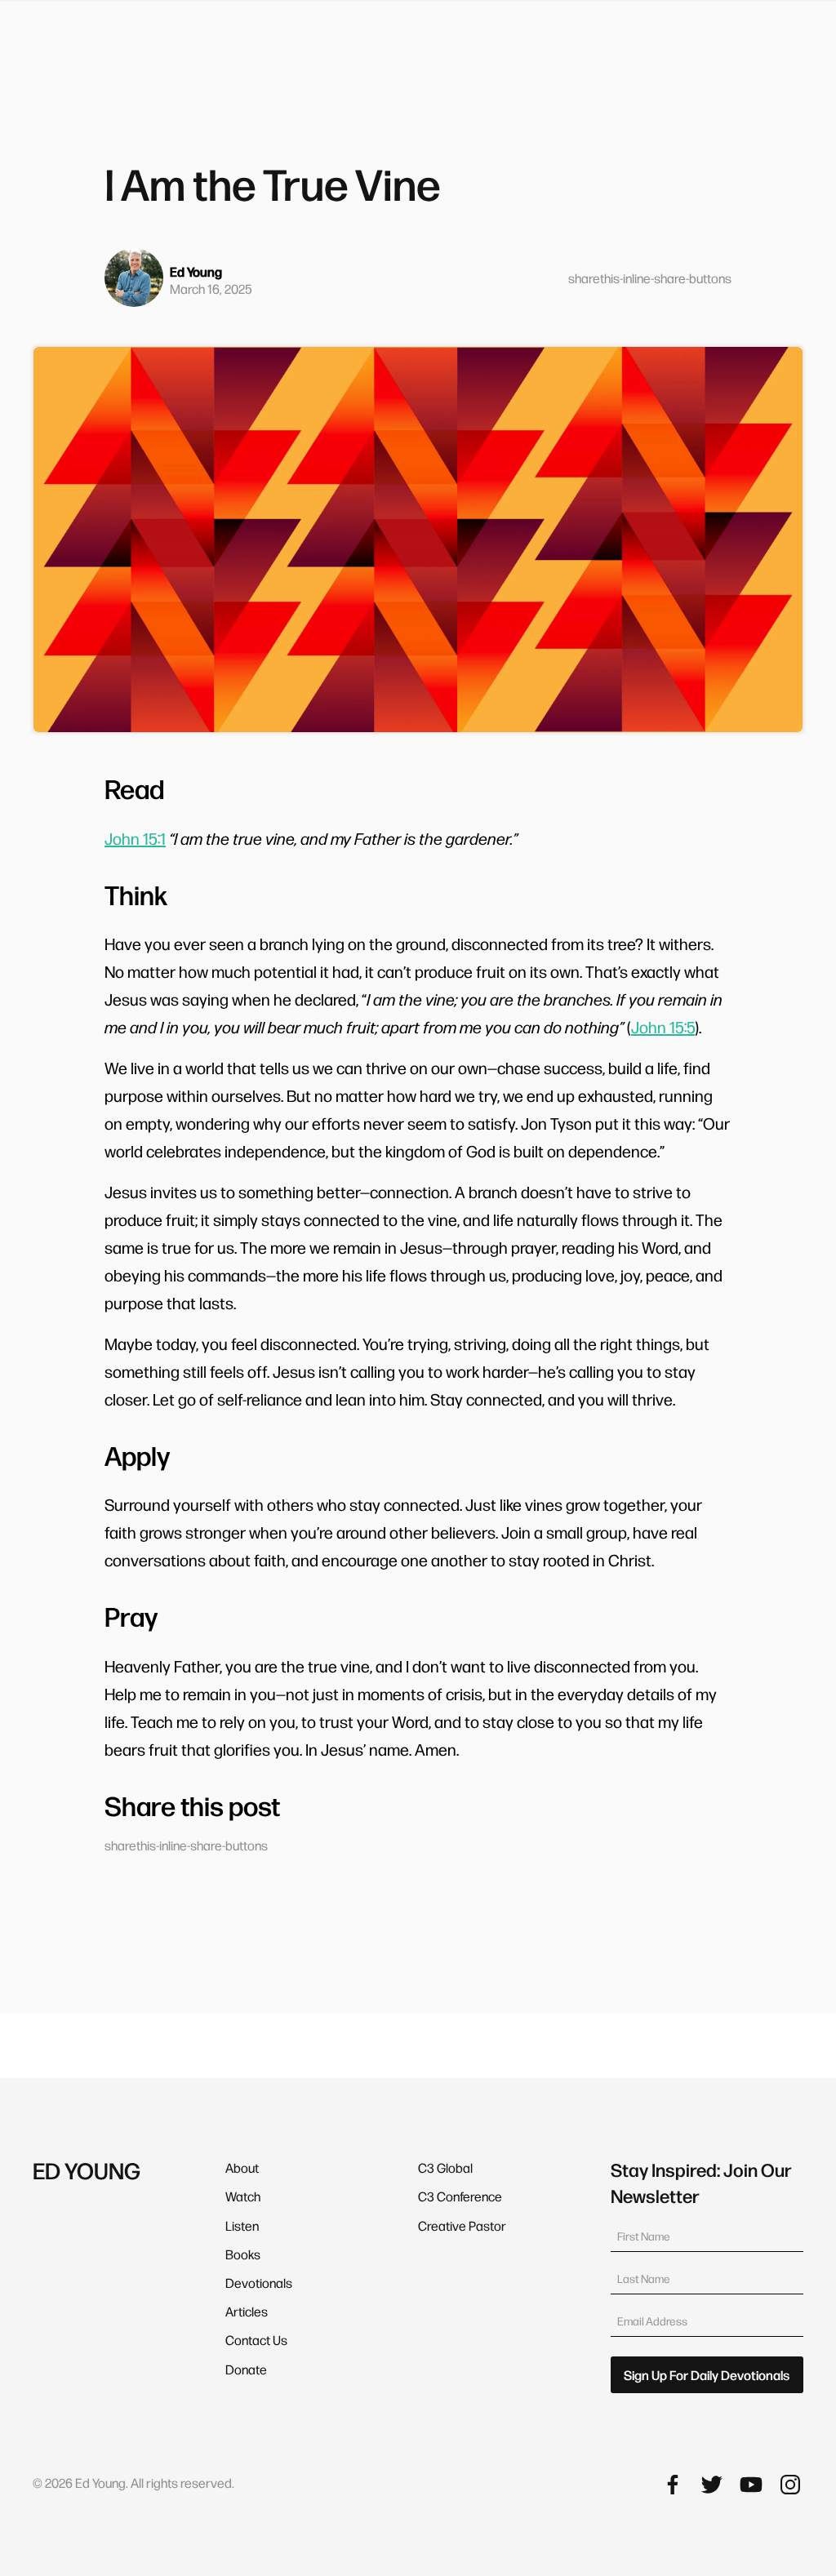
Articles (247, 2311)
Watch (243, 2196)
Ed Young (196, 271)
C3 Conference (460, 2196)
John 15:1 (135, 838)
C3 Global (445, 2167)
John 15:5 (663, 1027)
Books (243, 2254)
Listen (242, 2225)
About (242, 2167)
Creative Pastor (462, 2225)
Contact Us (256, 2340)
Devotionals (259, 2283)
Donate (246, 2369)
